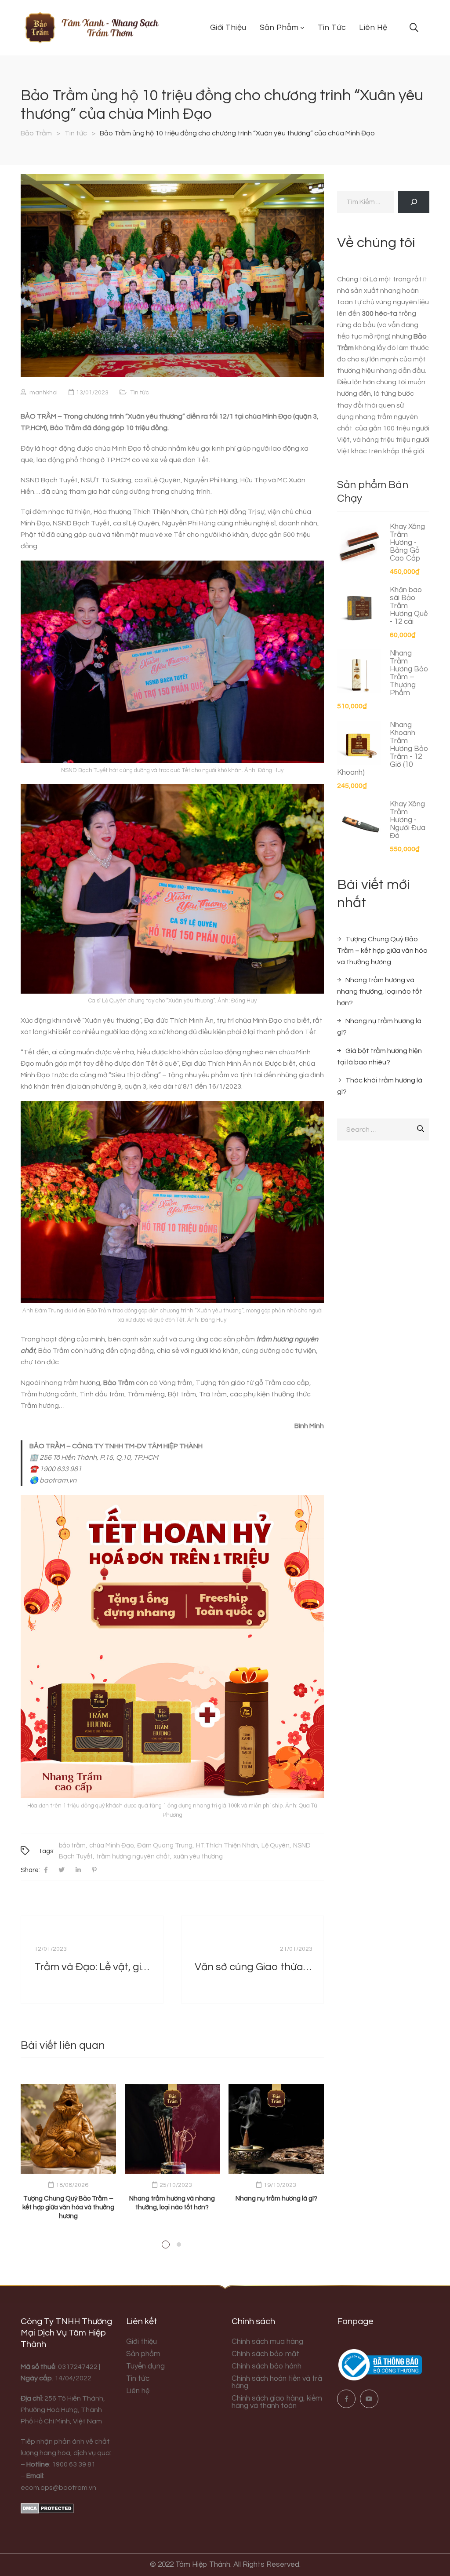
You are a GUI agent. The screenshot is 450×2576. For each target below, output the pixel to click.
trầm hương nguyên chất (133, 1856)
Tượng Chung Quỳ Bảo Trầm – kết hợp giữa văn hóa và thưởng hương (68, 2207)
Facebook (346, 2399)
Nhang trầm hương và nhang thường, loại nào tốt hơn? (380, 991)
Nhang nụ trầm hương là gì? (276, 2199)
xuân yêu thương (198, 1856)
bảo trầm (72, 1845)
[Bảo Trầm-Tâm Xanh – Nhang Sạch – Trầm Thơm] (91, 28)
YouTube (369, 2399)
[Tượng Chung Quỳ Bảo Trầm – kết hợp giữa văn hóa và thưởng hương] (68, 2129)
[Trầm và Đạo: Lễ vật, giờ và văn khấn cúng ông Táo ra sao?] (92, 1960)
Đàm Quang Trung (165, 1845)
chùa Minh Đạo (111, 1845)
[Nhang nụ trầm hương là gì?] (276, 2129)
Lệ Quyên (276, 1845)
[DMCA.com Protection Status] (47, 2508)
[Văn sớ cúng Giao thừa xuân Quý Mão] (252, 1960)
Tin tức (140, 393)
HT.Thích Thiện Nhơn (227, 1845)
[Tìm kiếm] (414, 202)
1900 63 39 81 (74, 2464)
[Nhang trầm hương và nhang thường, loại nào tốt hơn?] (172, 2129)
